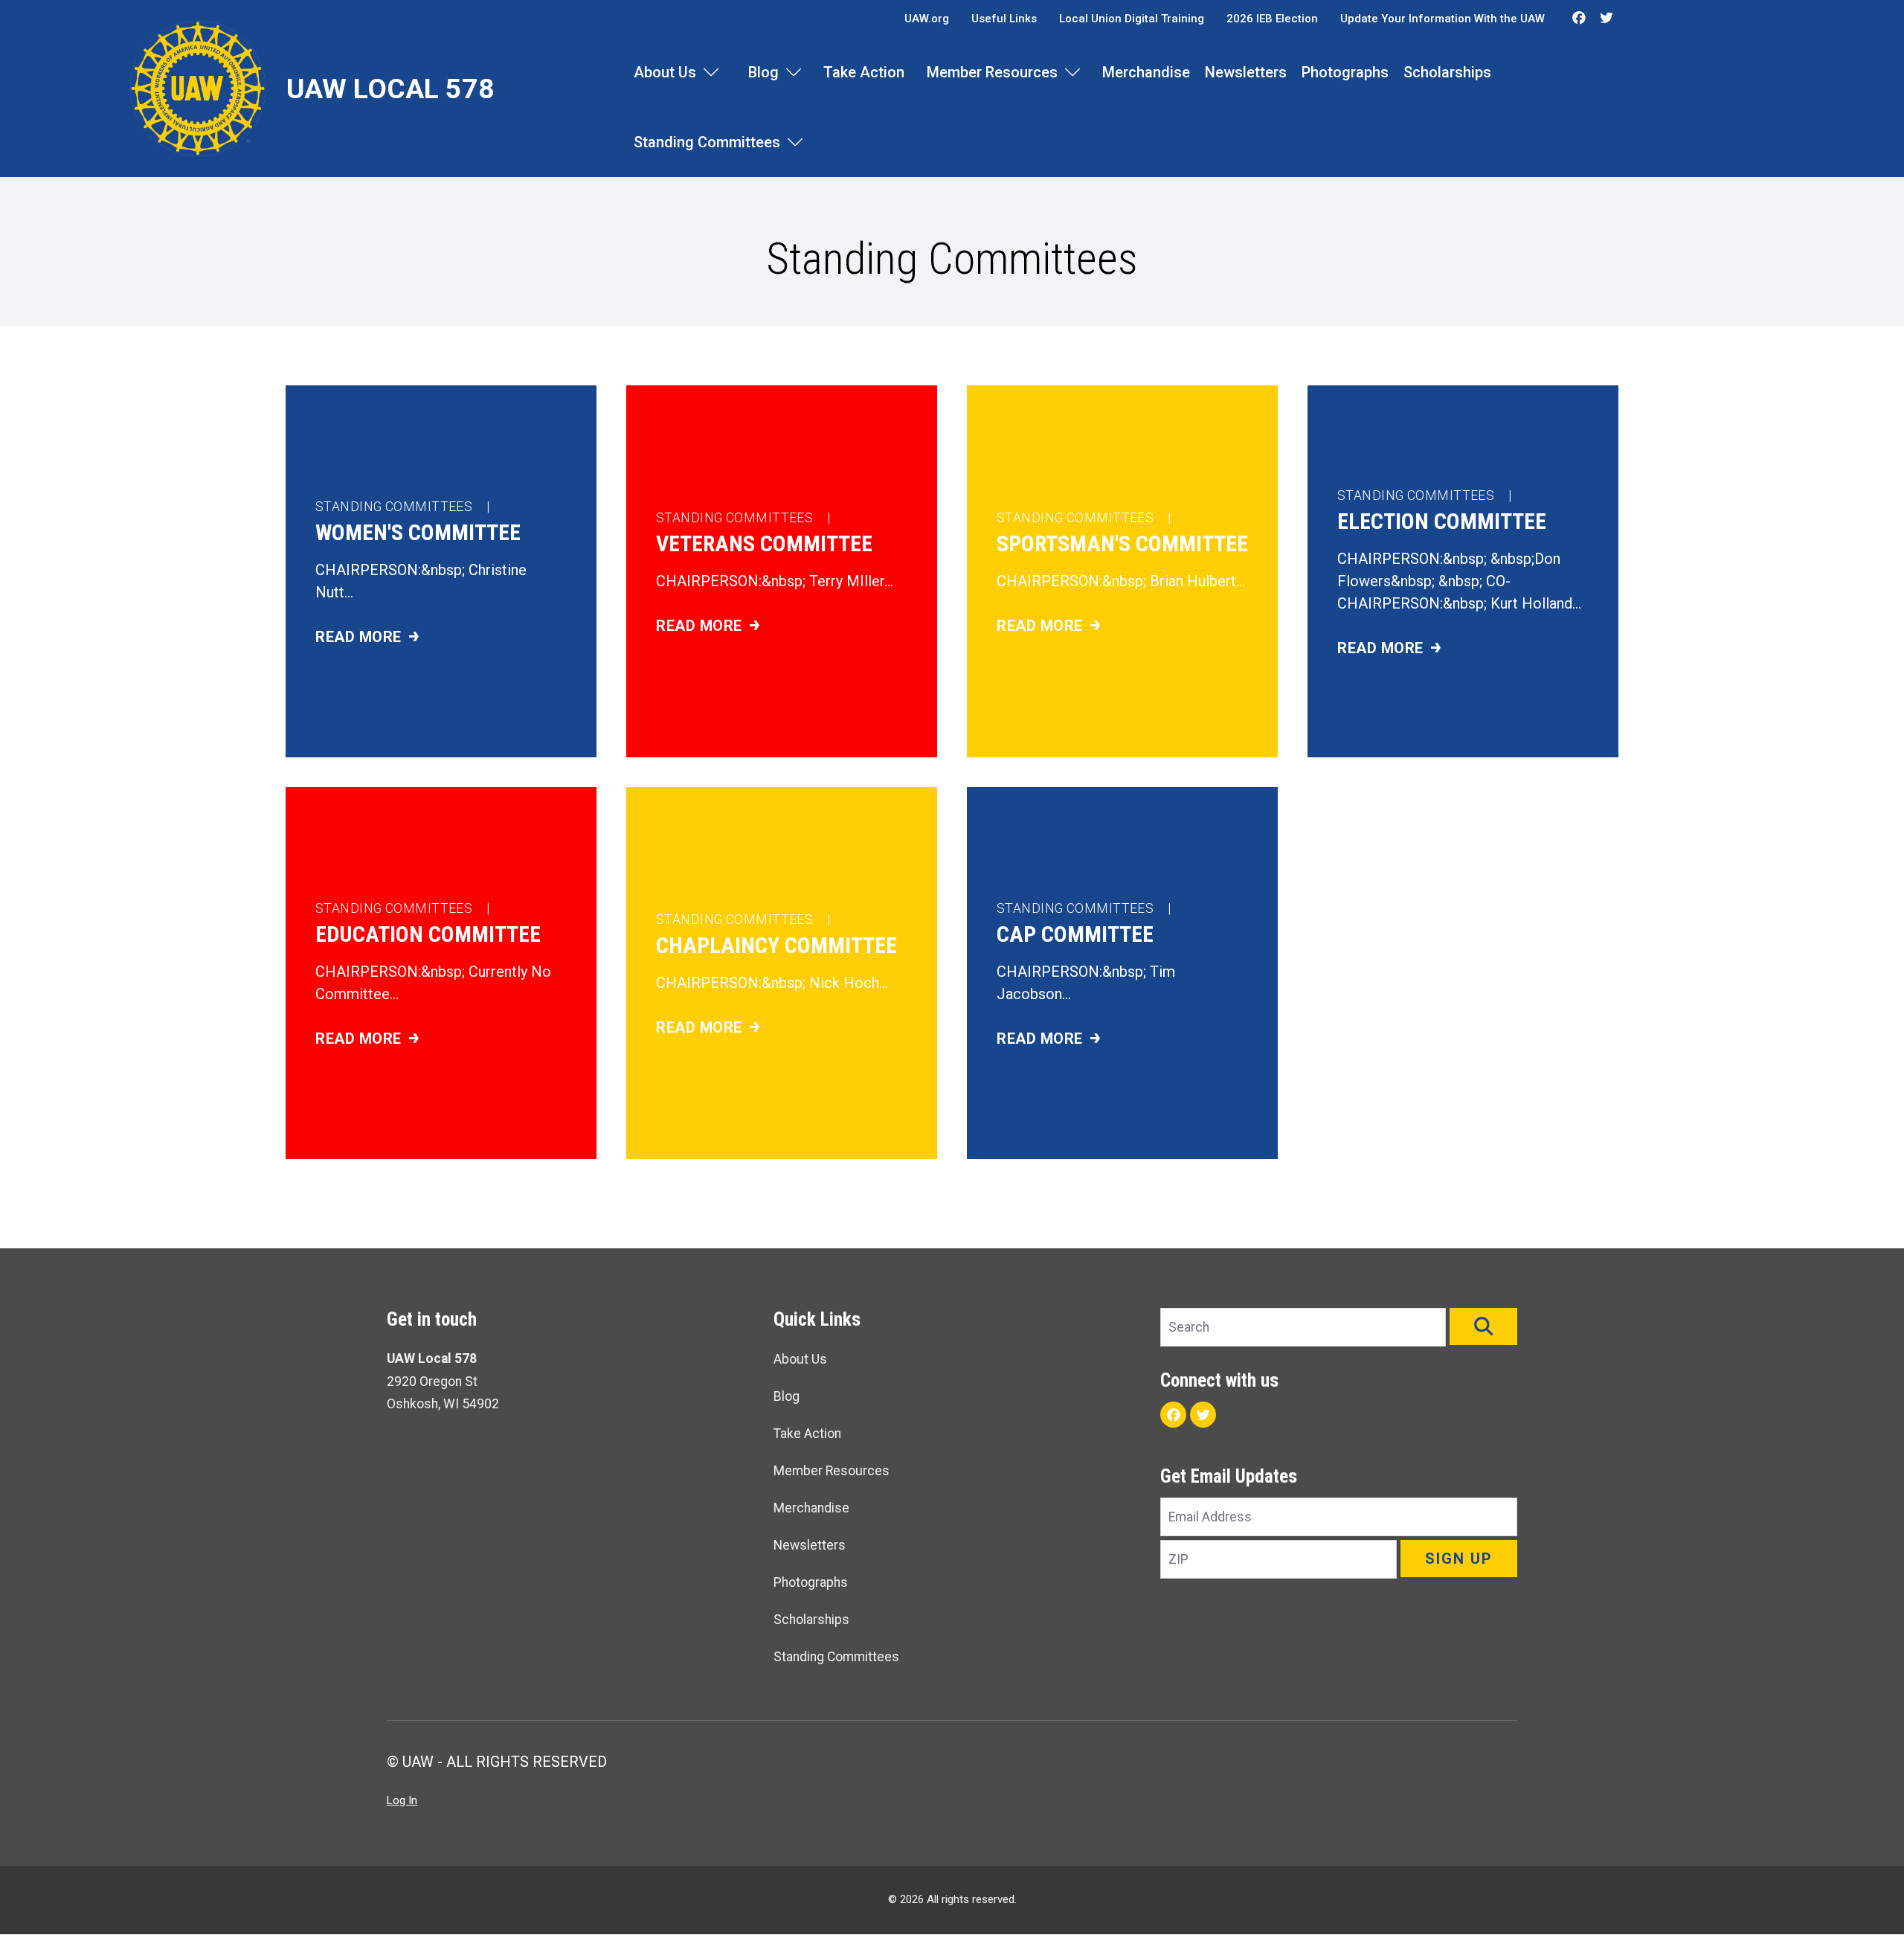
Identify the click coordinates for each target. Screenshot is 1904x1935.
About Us (665, 72)
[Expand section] (711, 72)
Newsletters (1246, 72)
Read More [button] (397, 638)
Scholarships (1447, 72)
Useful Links (1004, 19)
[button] (1483, 1326)
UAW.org (927, 19)
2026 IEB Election (1272, 19)
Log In (402, 1800)
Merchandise (1146, 72)
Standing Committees (707, 142)
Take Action (864, 72)
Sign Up (1459, 1559)
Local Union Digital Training (1132, 19)
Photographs (1345, 72)
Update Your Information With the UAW (1443, 19)
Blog (763, 72)
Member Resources (992, 72)
